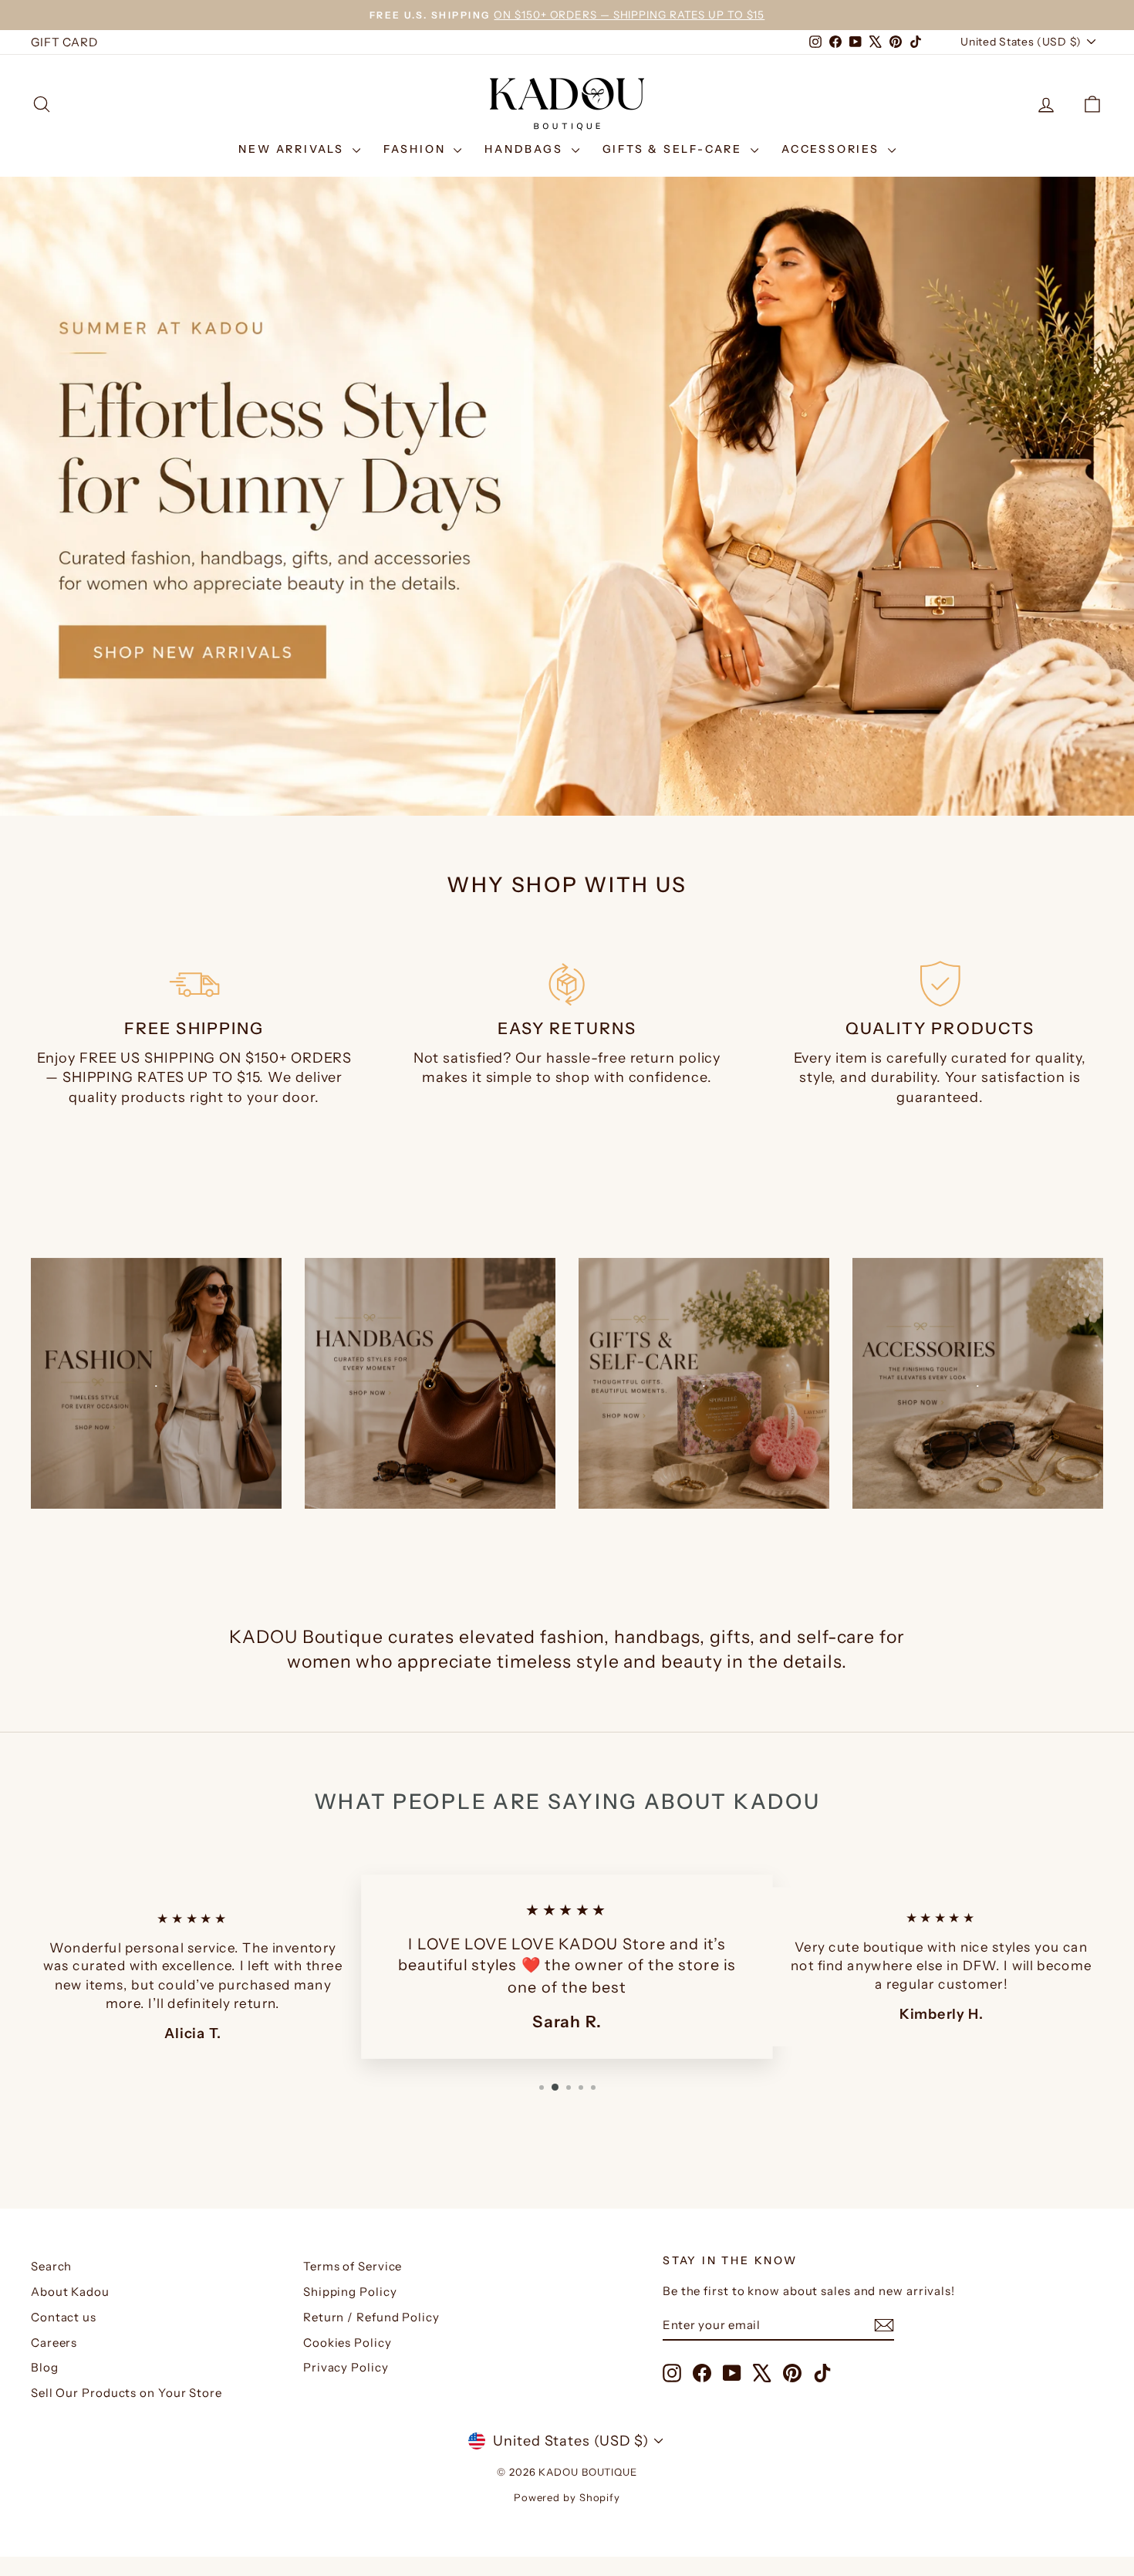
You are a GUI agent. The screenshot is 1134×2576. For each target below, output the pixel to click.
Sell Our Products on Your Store (127, 2393)
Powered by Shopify (567, 2497)
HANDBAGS (526, 149)
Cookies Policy (348, 2343)
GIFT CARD (64, 42)
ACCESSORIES (833, 149)
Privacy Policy (346, 2367)
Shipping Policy (350, 2292)
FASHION (417, 149)
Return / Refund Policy (371, 2317)
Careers (54, 2343)
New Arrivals (293, 149)
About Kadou (70, 2292)
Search (51, 2266)
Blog (45, 2367)
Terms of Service (353, 2266)
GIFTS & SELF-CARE (675, 149)
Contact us (64, 2317)
